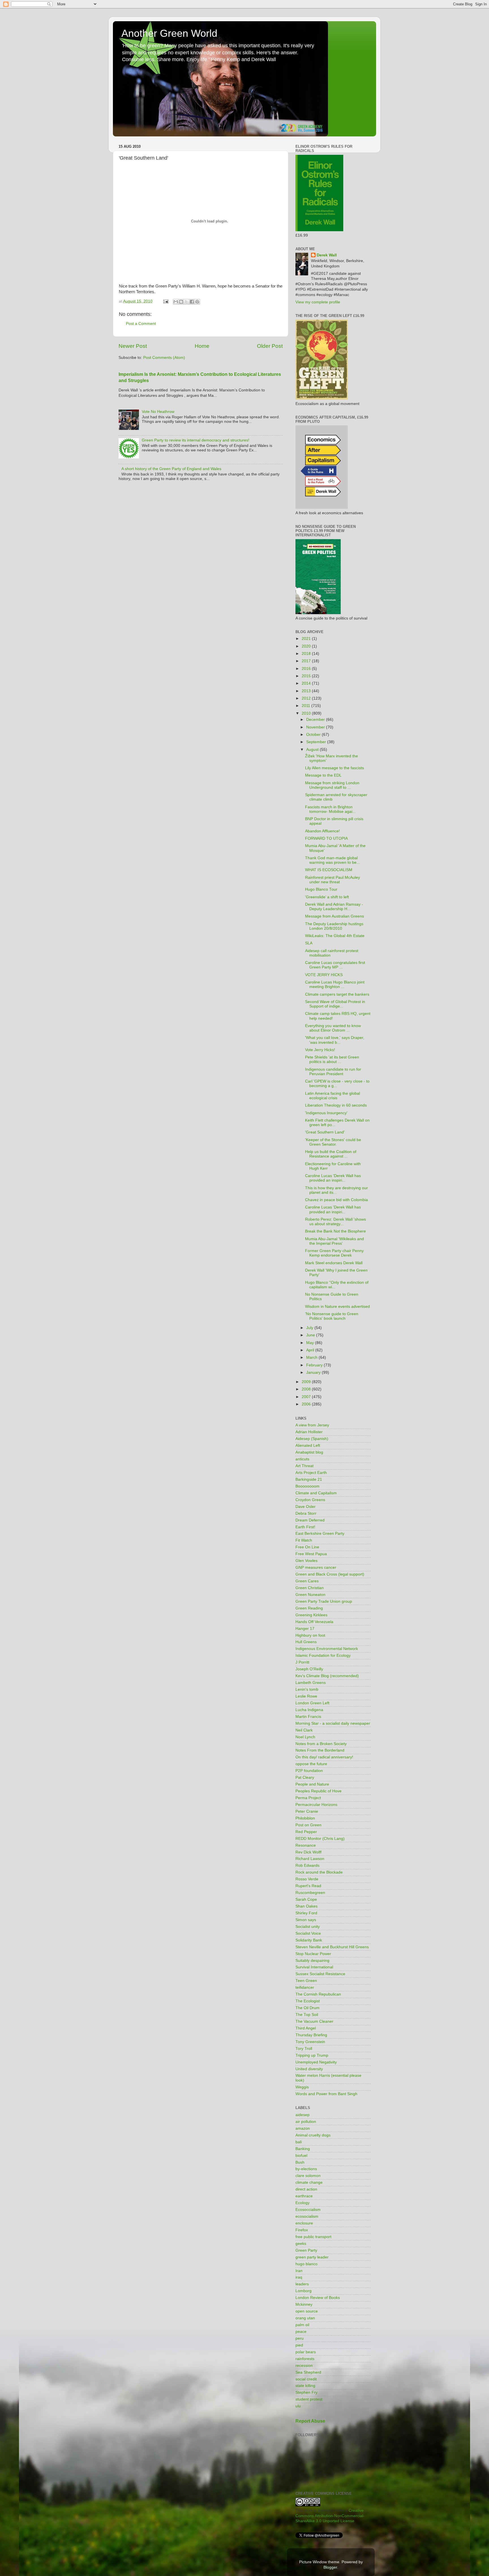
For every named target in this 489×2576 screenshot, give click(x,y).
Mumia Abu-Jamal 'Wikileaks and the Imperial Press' (334, 1241)
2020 (307, 646)
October (314, 735)
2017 (307, 661)
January (314, 1372)
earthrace (304, 2196)
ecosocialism (307, 2216)
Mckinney (304, 2304)
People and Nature (312, 1784)
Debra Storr (306, 1513)
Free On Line (307, 1547)
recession (304, 2366)
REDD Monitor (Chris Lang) (320, 1839)
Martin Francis (308, 1717)
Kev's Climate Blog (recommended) (327, 1676)
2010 (307, 713)
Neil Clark (304, 1730)
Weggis (302, 2087)
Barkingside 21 (309, 1479)
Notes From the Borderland (320, 1750)
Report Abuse (310, 2421)
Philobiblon (305, 1818)
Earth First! (305, 1527)
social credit (306, 2379)
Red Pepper (306, 1832)
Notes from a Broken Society (321, 1744)
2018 (307, 654)
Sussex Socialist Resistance (320, 1974)
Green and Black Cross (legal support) (330, 1574)
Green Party (306, 2250)
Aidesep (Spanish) (312, 1439)
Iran (299, 2271)
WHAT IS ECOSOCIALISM (329, 870)
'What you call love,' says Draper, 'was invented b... (335, 1040)
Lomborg (304, 2291)
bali (299, 2142)
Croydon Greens (310, 1500)
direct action (306, 2189)
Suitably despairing (312, 1961)
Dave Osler (305, 1507)
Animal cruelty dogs (313, 2135)
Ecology (303, 2203)
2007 (307, 1397)
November (316, 727)
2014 (307, 683)
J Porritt (302, 1662)
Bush (300, 2162)
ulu (298, 2406)
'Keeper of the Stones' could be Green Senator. (333, 1142)
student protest (309, 2399)
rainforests (305, 2359)
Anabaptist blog (309, 1452)
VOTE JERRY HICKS (324, 975)
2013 (307, 691)
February (315, 1365)
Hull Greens (306, 1642)
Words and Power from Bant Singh (326, 2094)
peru (300, 2338)
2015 (307, 676)
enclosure (304, 2223)
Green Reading (309, 1608)
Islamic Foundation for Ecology (323, 1655)
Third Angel (306, 2028)
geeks (301, 2244)
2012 (307, 698)
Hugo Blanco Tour (321, 889)
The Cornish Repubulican (318, 1994)
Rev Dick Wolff (308, 1852)
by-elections (306, 2169)
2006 (307, 1404)
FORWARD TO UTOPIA (326, 838)
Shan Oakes (306, 1906)
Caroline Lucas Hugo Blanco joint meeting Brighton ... (335, 984)
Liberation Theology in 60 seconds (336, 1105)
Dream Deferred (310, 1520)
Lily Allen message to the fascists (334, 768)
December (316, 720)
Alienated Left (308, 1445)
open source (307, 2311)
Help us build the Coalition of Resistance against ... (331, 1154)
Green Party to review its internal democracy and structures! (196, 440)
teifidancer (305, 1987)
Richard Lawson (310, 1859)
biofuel (301, 2156)
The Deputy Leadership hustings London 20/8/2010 (334, 926)
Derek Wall (327, 255)
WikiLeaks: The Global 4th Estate (335, 936)
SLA (309, 943)
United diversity (309, 2069)
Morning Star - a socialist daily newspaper (333, 1723)
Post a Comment (141, 324)
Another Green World (169, 33)
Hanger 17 (305, 1629)
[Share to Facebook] (192, 302)
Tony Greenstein (310, 2042)
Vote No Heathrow (158, 412)
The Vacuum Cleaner (314, 2021)
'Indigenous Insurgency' (326, 1113)
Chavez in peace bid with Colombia (336, 1200)
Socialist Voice (308, 1933)
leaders (302, 2284)
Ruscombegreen (310, 1893)
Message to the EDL (323, 775)
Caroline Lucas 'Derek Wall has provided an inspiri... (333, 1178)
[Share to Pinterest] (197, 302)
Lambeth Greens (311, 1683)
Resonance (306, 1845)
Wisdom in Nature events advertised (337, 1307)
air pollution (306, 2122)
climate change (309, 2182)
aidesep (303, 2115)
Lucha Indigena (309, 1710)
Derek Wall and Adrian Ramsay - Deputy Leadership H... (334, 907)
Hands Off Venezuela (314, 1622)
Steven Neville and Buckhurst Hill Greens (332, 1947)
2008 (307, 1389)
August (313, 750)
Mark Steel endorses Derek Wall (334, 1263)
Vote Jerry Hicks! (320, 1050)
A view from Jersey (312, 1425)
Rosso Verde (307, 1879)
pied (299, 2345)
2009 (307, 1382)
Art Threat (304, 1466)
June (311, 1335)
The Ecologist (308, 2001)
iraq (299, 2277)
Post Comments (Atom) (164, 358)
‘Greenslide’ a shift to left (327, 897)
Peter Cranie (307, 1811)
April (311, 1350)
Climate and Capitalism (316, 1493)
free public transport (313, 2237)
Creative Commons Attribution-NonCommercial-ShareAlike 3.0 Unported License (330, 2516)
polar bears (306, 2352)
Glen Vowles (306, 1561)
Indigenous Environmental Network (327, 1649)
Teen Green (306, 1981)
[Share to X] (186, 302)
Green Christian (310, 1588)
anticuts (302, 1459)
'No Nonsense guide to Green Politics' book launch (332, 1316)
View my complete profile (318, 302)
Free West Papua (311, 1554)
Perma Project (308, 1798)
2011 (306, 706)
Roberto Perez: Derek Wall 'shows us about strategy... (335, 1222)
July (310, 1328)
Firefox (302, 2230)
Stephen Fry (306, 2392)
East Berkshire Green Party (320, 1534)
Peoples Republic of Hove (319, 1791)
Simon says (306, 1920)
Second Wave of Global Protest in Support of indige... (335, 1004)
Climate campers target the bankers (337, 994)
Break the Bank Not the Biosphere (335, 1231)
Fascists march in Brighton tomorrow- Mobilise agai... (330, 809)
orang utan (305, 2318)
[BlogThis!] (181, 302)
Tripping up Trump (312, 2055)
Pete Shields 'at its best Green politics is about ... (332, 1059)
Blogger (330, 2567)
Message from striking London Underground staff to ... (332, 785)
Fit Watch (304, 1540)
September (317, 742)
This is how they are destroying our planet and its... (336, 1190)
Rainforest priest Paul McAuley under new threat (333, 880)
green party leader (312, 2257)
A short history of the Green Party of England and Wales (171, 469)
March (312, 1357)
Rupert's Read (308, 1886)
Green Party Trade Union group (324, 1601)
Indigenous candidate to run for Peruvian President (333, 1072)
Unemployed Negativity (316, 2062)
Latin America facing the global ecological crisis (333, 1096)
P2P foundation (309, 1771)
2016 (307, 669)
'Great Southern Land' (325, 1132)
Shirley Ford (306, 1913)
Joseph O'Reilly (309, 1669)
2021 (307, 639)
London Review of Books (318, 2298)
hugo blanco (306, 2264)
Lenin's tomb (307, 1689)
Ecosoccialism (308, 2210)
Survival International (314, 1967)
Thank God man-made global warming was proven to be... (333, 860)
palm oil (302, 2325)
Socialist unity (308, 1927)
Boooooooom (307, 1486)
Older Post (270, 346)
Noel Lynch (305, 1737)
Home (202, 346)
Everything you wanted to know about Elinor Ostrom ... (333, 1028)
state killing (305, 2386)
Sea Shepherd (308, 2372)
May (311, 1343)
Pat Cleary (305, 1777)
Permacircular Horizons (316, 1805)
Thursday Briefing (311, 2035)
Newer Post (133, 346)
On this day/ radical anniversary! (324, 1757)
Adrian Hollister (309, 1432)
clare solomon (308, 2176)
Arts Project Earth (311, 1473)
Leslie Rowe (306, 1696)
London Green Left (312, 1703)
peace (301, 2332)
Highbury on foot (310, 1635)
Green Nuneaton (310, 1595)
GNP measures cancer (316, 1567)
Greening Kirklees (311, 1615)
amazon (303, 2128)
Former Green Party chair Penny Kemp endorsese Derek (334, 1253)
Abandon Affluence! (322, 831)
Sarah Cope (306, 1899)
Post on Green (308, 1825)
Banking (303, 2149)
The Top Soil (307, 2015)
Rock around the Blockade (319, 1872)
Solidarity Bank (309, 1940)
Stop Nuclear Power (313, 1954)
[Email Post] (165, 301)
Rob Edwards (307, 1865)
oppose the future (311, 1764)
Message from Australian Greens (334, 916)
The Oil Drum (307, 2008)
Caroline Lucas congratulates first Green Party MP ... (335, 965)
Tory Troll (304, 2049)
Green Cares (307, 1581)
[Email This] (176, 302)
